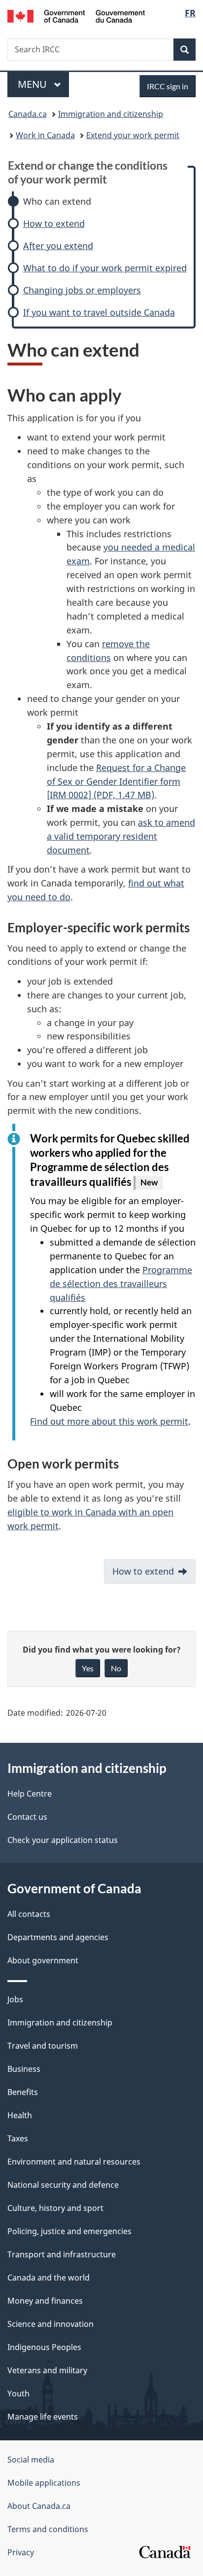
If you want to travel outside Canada (99, 313)
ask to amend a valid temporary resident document (121, 836)
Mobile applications (44, 2483)
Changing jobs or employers (82, 290)
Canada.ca (28, 114)
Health (20, 2115)
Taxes (18, 2138)
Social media (31, 2460)
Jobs (15, 1999)
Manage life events (43, 2417)
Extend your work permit (133, 135)
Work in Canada (45, 135)
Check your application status (63, 1840)
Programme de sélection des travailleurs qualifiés (121, 1284)
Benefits (23, 2092)
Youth (18, 2393)
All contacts (29, 1914)
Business (24, 2069)
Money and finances (45, 2301)
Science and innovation (51, 2324)
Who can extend (57, 202)
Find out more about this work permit (109, 1421)
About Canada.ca (39, 2506)
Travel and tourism (43, 2046)
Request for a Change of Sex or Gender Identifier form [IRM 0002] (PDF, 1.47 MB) (116, 781)
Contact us (27, 1817)
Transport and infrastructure (62, 2254)
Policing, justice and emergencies (69, 2231)
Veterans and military (47, 2370)
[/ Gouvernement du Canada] (76, 15)
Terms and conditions (48, 2529)
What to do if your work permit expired (105, 268)
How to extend (54, 224)
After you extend (58, 246)
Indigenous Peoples (44, 2347)
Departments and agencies (58, 1937)
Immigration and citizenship (111, 114)
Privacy (21, 2552)
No (116, 1668)
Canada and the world (49, 2278)
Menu (34, 84)
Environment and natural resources (74, 2162)
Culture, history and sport (55, 2208)
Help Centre (30, 1794)
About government (43, 1960)
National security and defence (63, 2185)
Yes (88, 1668)
